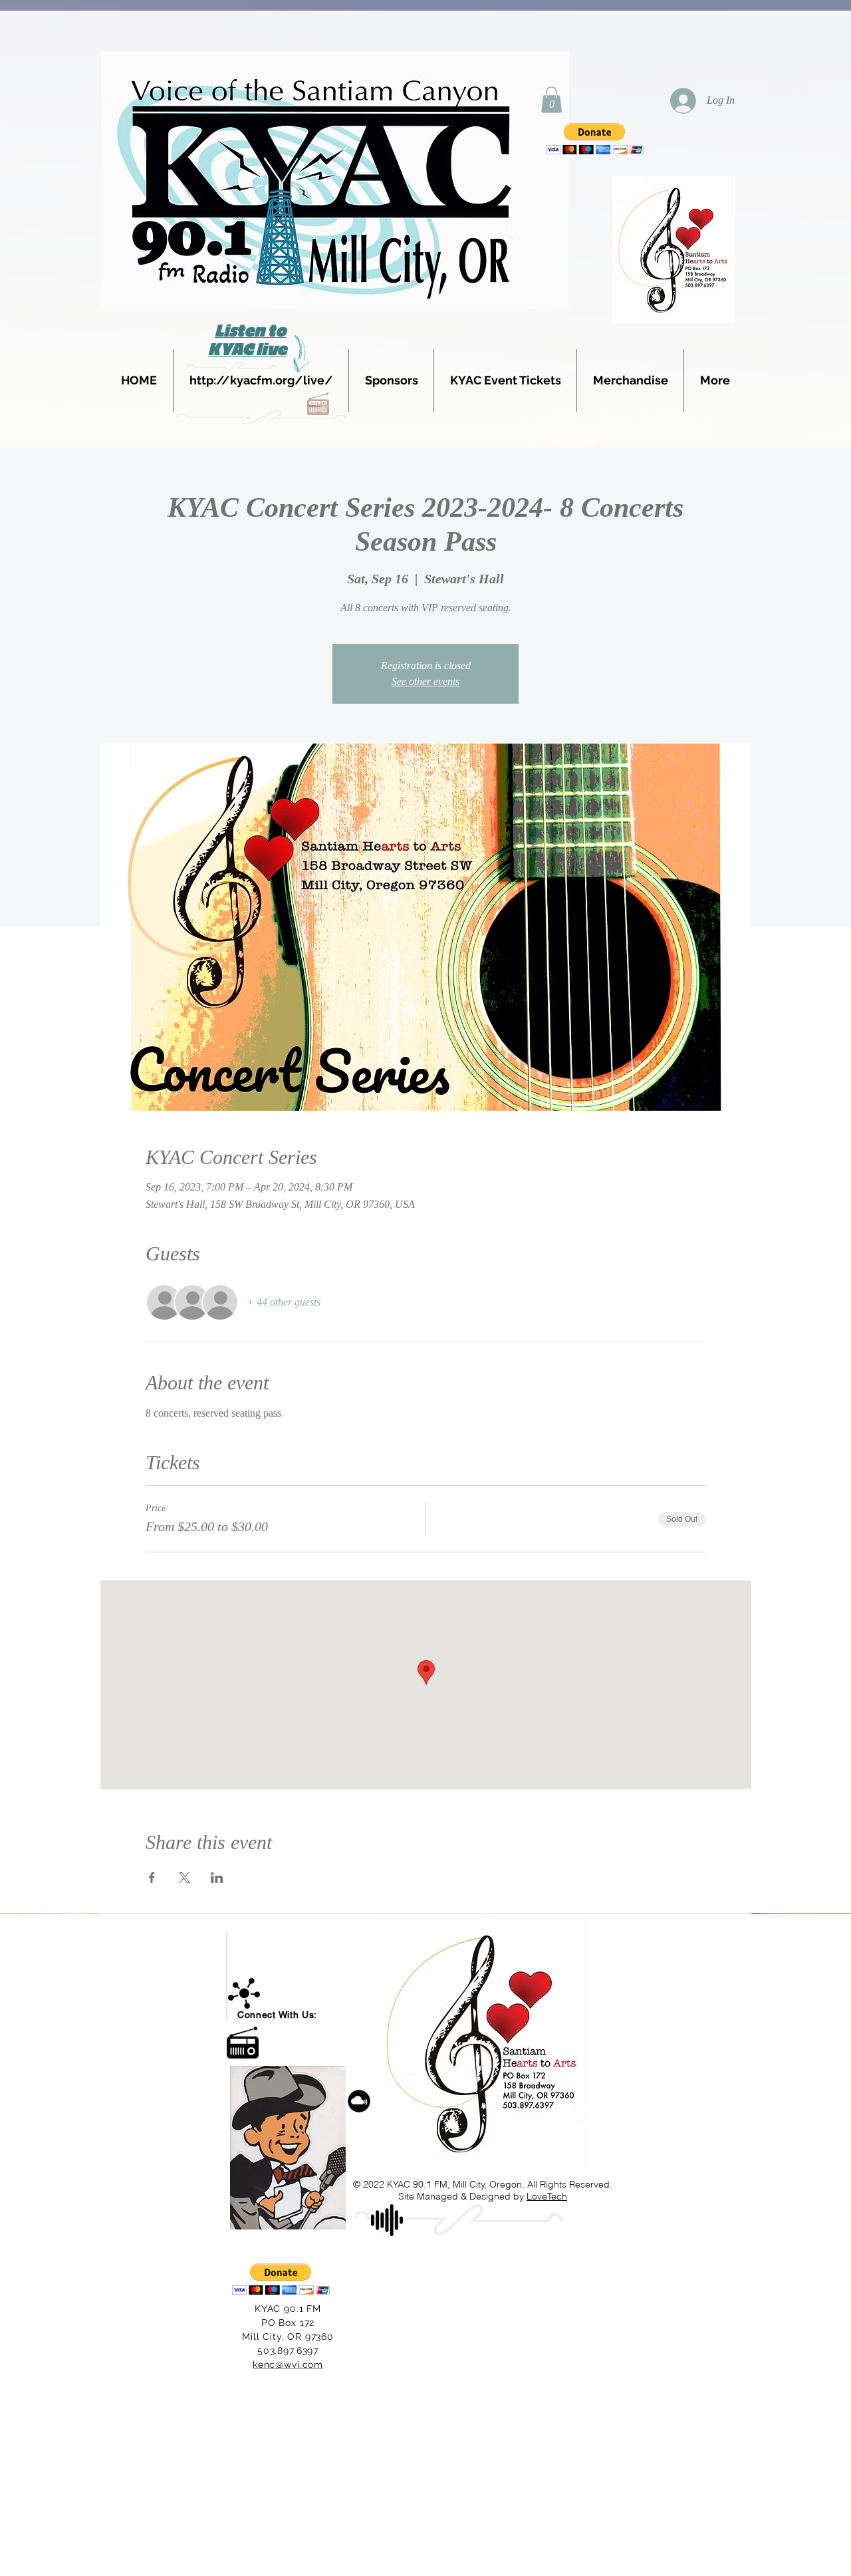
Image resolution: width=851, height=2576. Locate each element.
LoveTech (547, 2196)
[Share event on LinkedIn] (217, 1878)
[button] (551, 99)
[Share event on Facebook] (152, 1878)
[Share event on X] (184, 1878)
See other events (425, 681)
